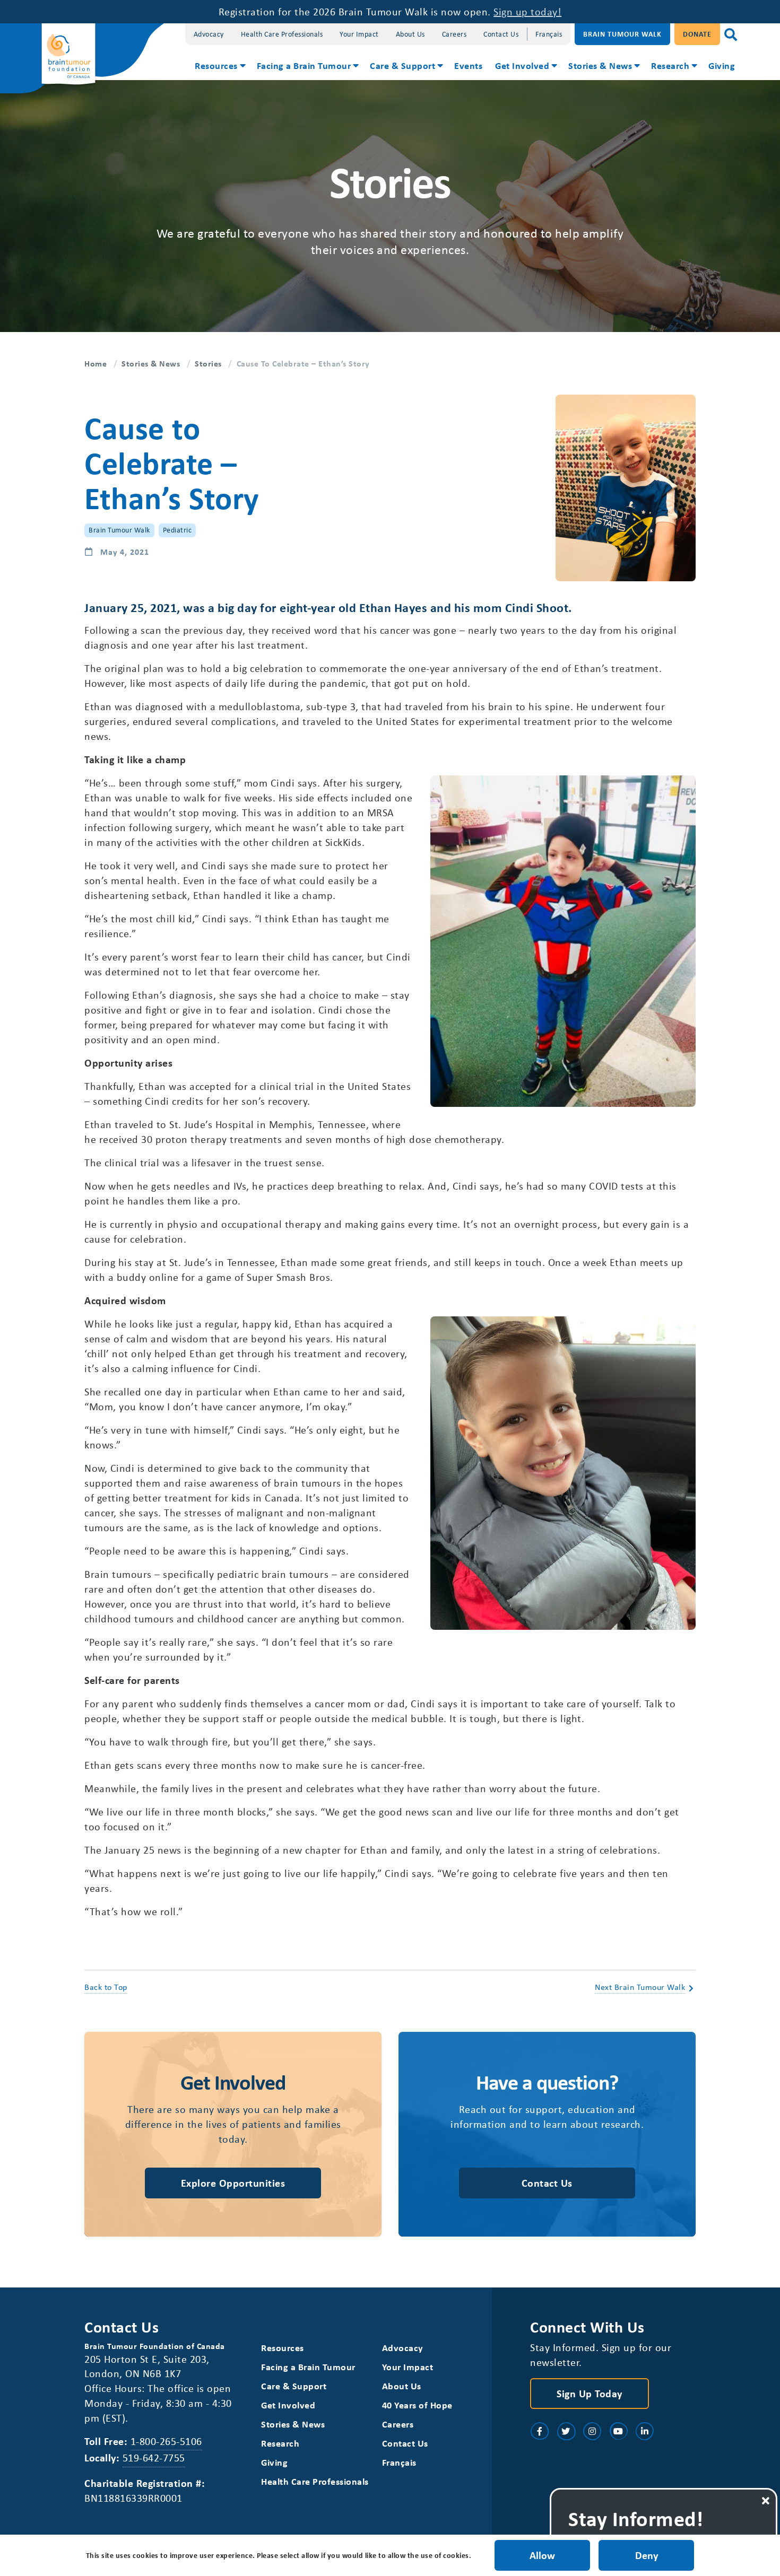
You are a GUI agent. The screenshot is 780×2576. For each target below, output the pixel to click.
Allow (542, 2555)
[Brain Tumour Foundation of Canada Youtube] (619, 2431)
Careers (454, 34)
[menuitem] (219, 67)
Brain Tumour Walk (622, 34)
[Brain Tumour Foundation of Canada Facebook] (540, 2431)
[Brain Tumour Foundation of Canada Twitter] (566, 2431)
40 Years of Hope (417, 2405)
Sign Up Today (590, 2393)
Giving (722, 65)
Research (670, 65)
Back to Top (106, 1987)
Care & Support (402, 65)
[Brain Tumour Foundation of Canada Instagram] (592, 2431)
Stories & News (600, 65)
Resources (216, 65)
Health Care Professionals (282, 34)
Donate (697, 34)
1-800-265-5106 (166, 2441)
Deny (647, 2555)
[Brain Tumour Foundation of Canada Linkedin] (645, 2431)
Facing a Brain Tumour (304, 65)
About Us (410, 34)
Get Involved (522, 65)
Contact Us (501, 34)
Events (468, 65)
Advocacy (209, 34)
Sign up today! (527, 11)
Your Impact (359, 34)
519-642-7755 (154, 2457)
